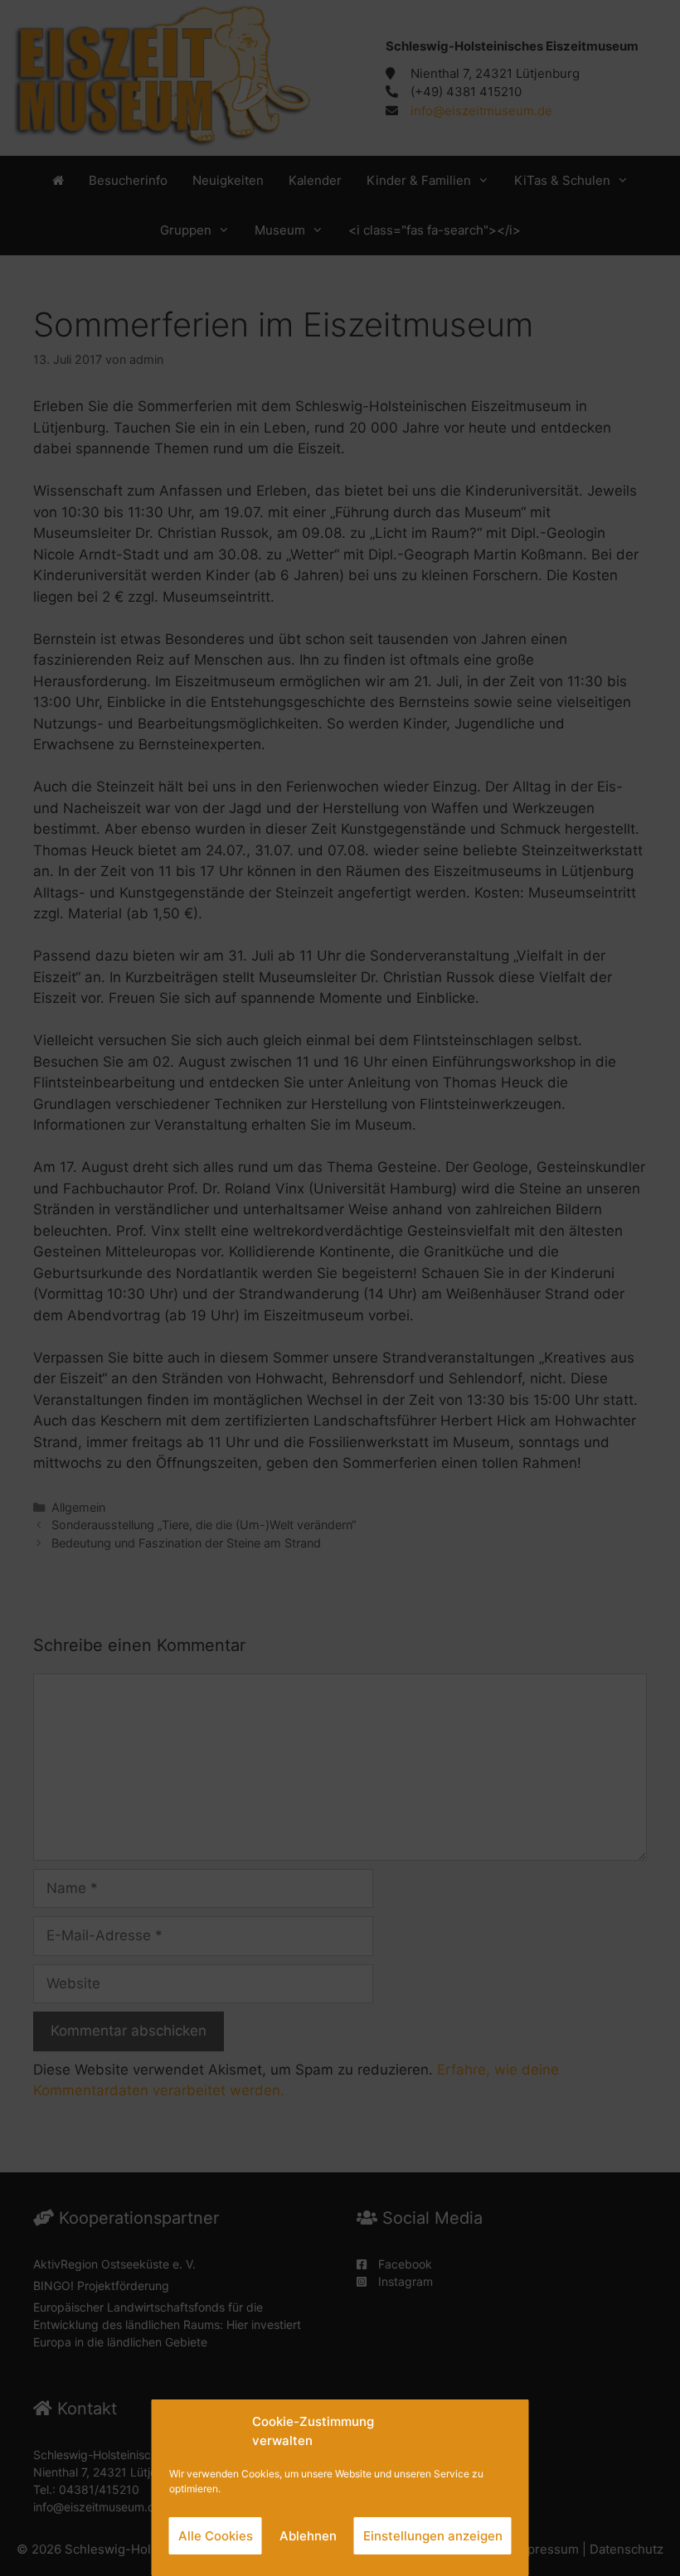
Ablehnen (308, 2536)
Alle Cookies (216, 2536)
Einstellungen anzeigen (433, 2536)
